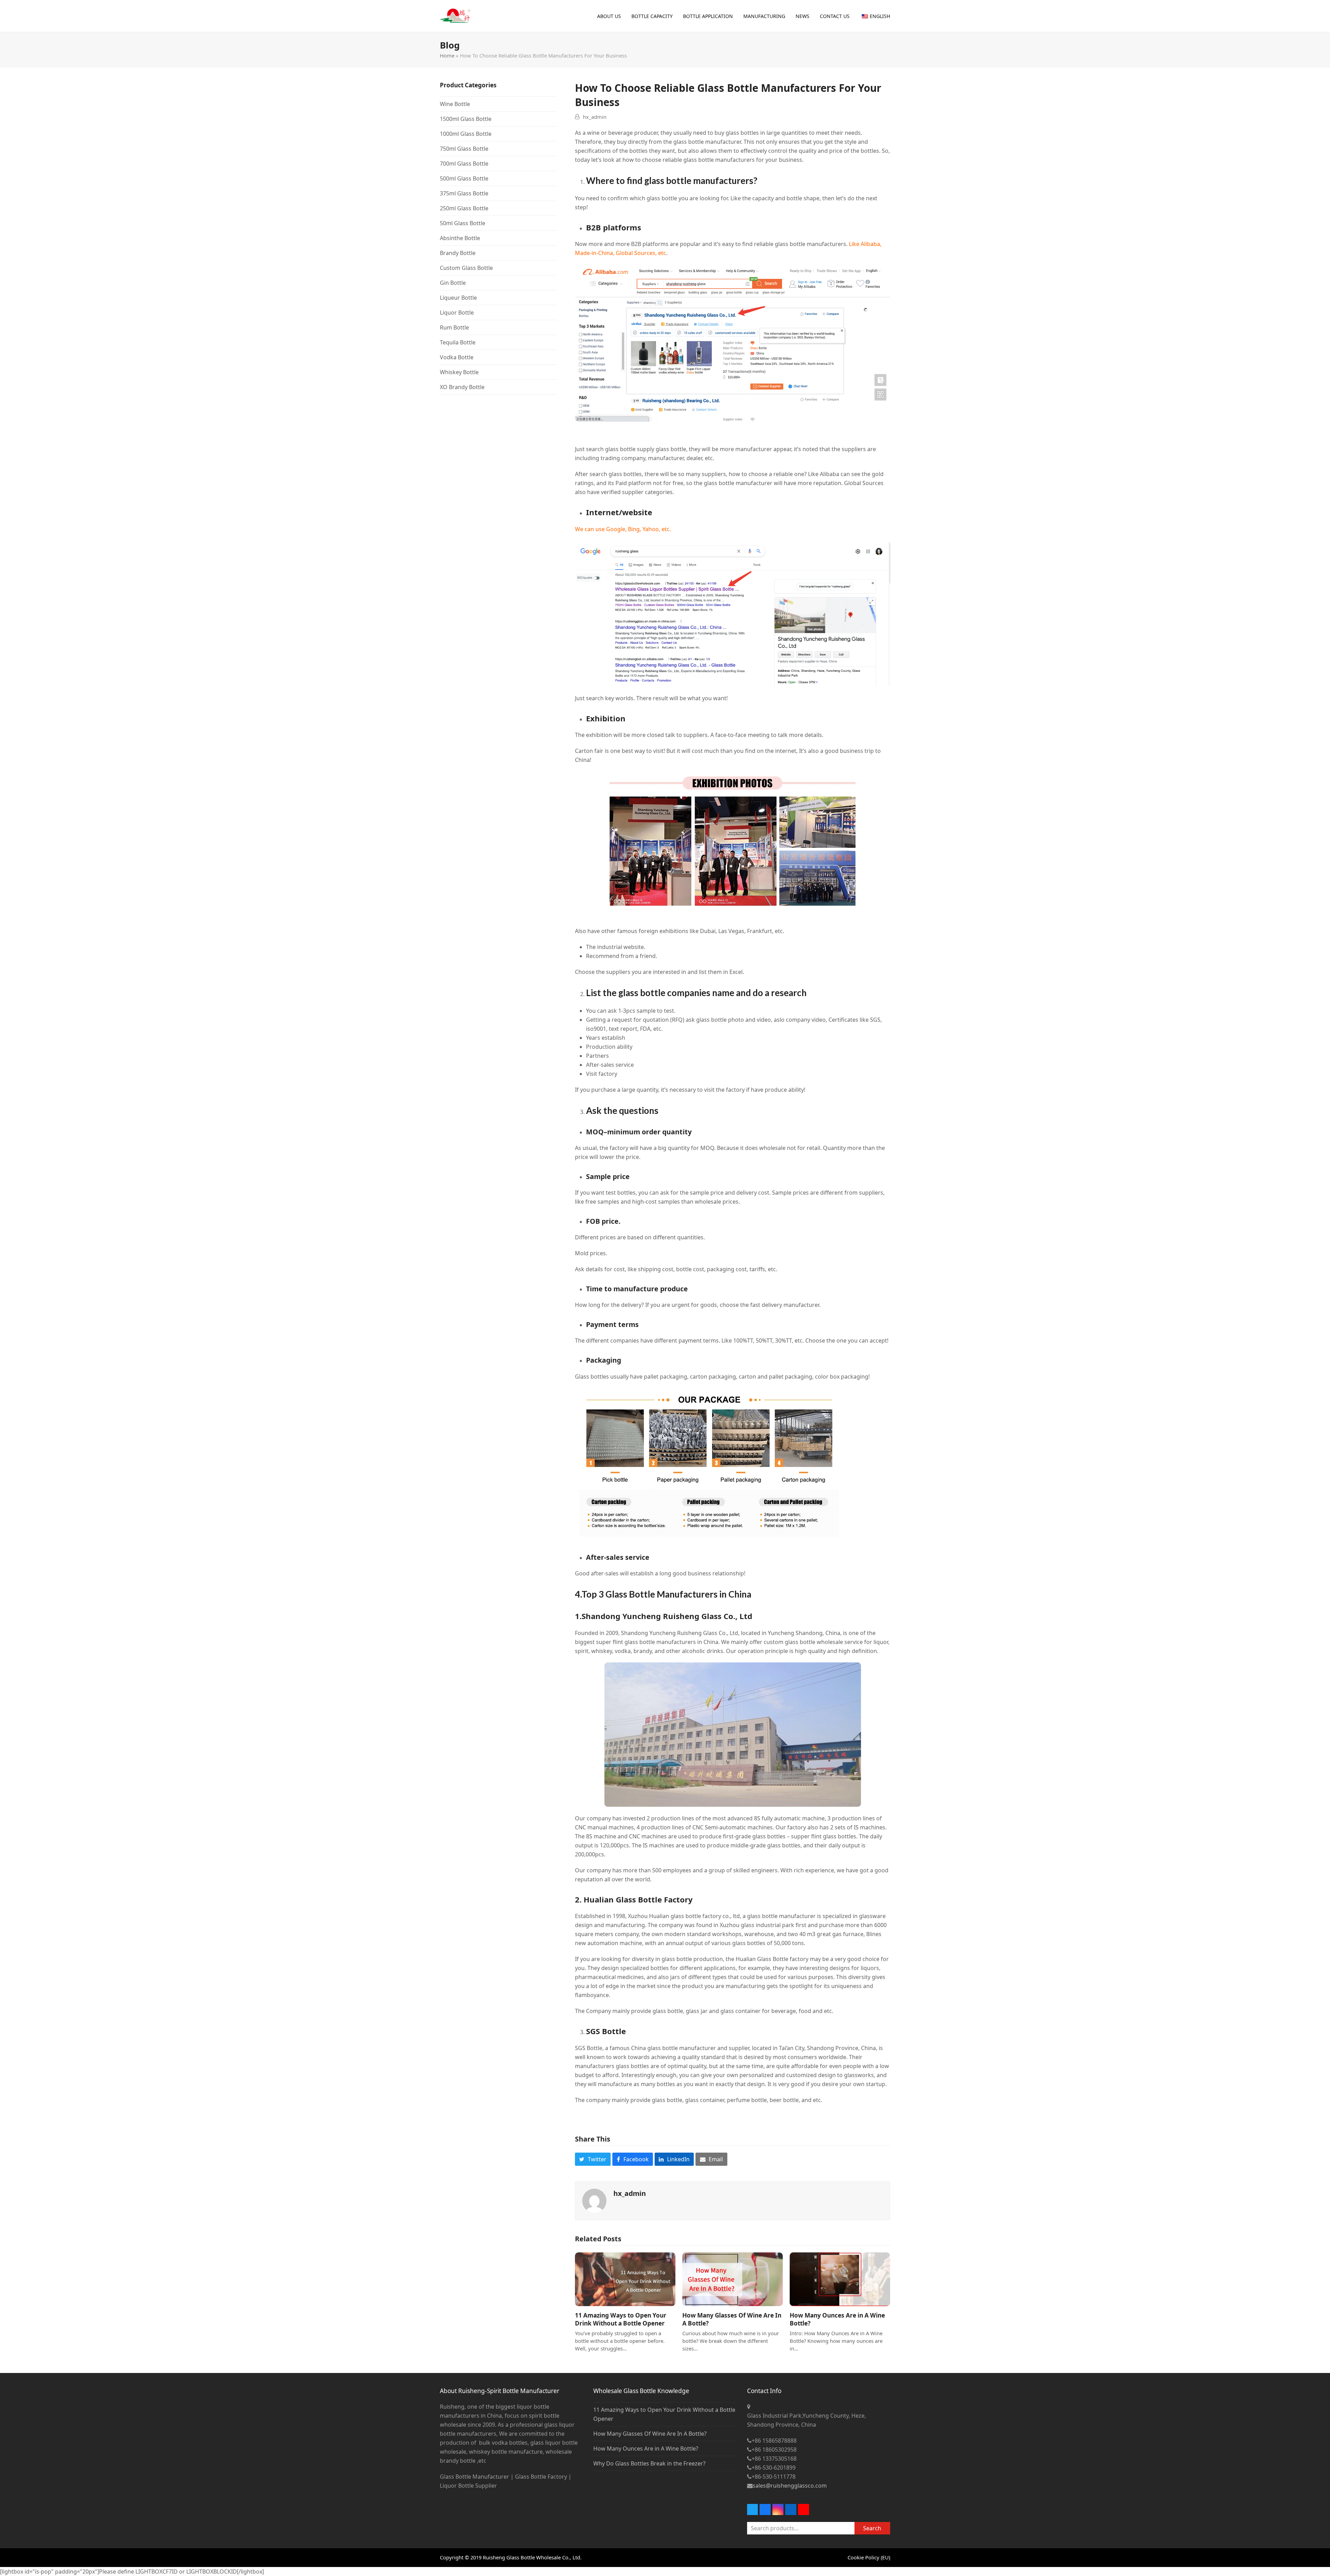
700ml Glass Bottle (464, 164)
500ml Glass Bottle (464, 178)
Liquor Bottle (457, 313)
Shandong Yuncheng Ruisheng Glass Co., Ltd (667, 1616)
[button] (593, 2159)
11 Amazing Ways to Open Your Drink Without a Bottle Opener (621, 2319)
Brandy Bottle (458, 253)
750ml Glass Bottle (464, 149)
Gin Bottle (453, 283)
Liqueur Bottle (458, 298)
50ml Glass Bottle (463, 223)
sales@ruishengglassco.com (790, 2486)
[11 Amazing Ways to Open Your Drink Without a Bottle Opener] (625, 2279)
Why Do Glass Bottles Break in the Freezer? (649, 2463)
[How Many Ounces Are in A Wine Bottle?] (840, 2279)
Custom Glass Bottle (466, 268)
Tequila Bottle (458, 342)
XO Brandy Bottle (462, 387)
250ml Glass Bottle (464, 208)
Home (447, 55)
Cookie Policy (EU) (869, 2557)
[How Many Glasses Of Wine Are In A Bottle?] (733, 2279)
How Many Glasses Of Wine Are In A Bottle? (650, 2434)
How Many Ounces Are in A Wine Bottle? (646, 2448)
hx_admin (595, 117)
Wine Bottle (455, 104)
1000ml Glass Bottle (466, 134)
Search (872, 2528)
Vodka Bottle (457, 357)
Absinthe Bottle (460, 238)
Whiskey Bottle (459, 372)
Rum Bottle (454, 327)
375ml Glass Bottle (464, 193)
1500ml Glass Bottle (466, 119)
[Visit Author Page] (594, 2200)
